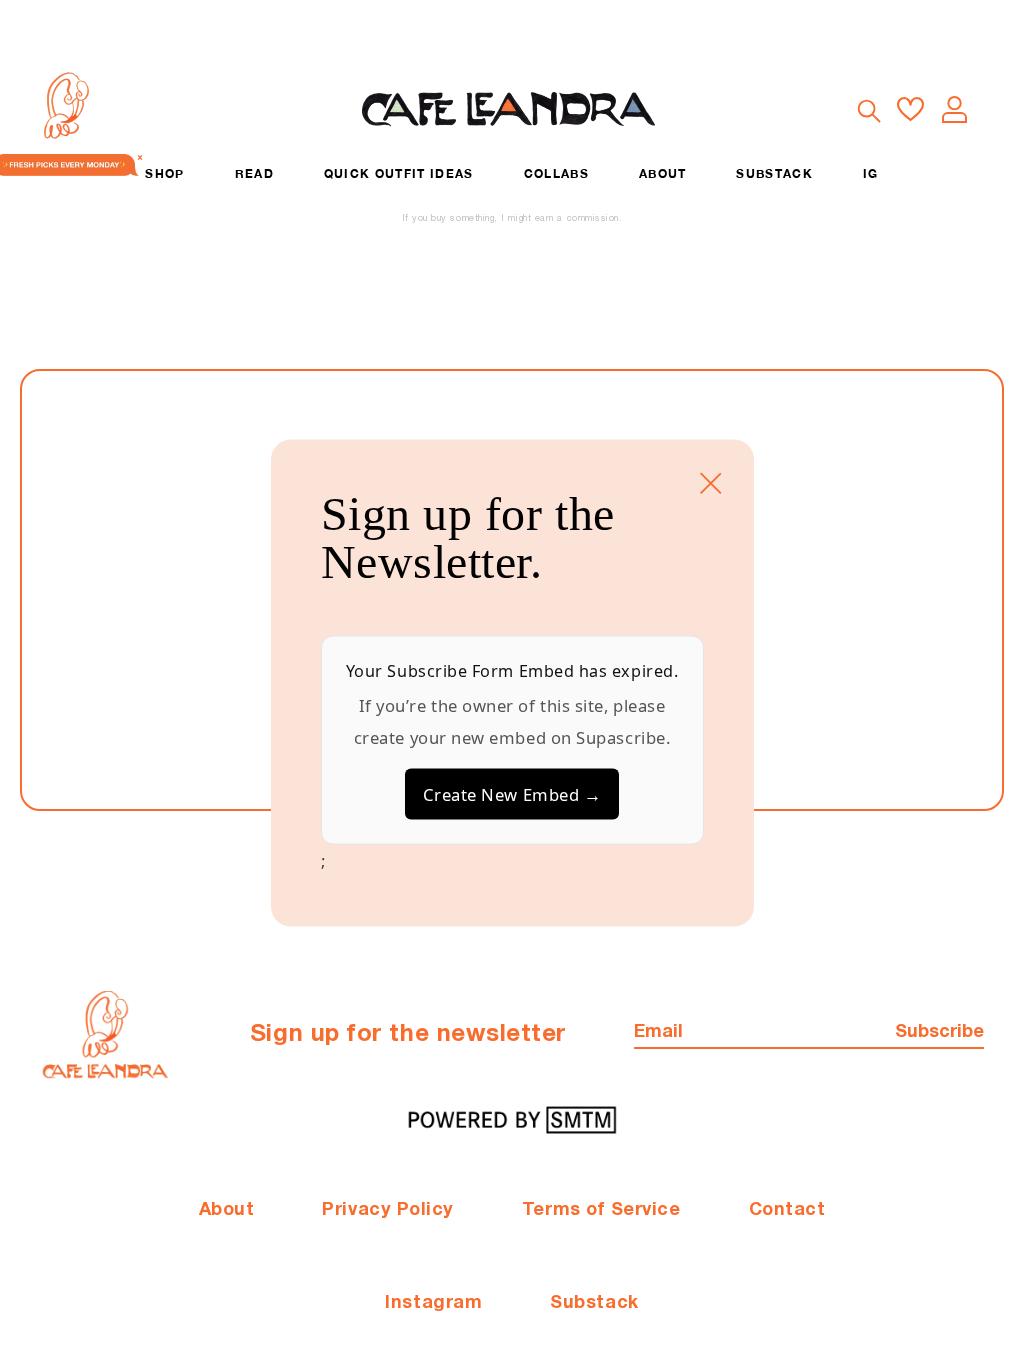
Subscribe (939, 1032)
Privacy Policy (388, 1210)
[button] (868, 110)
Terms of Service (601, 1210)
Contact (787, 1210)
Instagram (433, 1303)
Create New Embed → (512, 794)
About (227, 1210)
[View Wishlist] (910, 109)
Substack (594, 1303)
